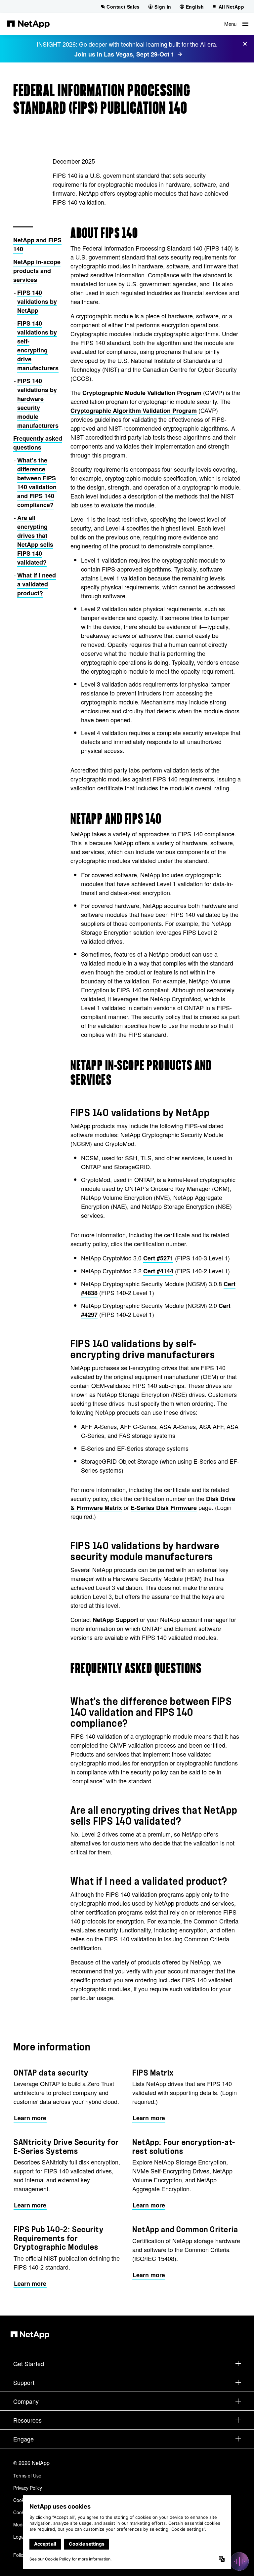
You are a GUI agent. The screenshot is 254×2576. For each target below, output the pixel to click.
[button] (236, 24)
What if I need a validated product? (37, 584)
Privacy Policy (28, 2488)
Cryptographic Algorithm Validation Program (134, 411)
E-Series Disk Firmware (164, 1508)
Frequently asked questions (38, 443)
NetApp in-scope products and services (37, 271)
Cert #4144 (158, 1271)
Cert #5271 (158, 1258)
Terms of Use (27, 2476)
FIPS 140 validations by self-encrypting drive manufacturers (38, 346)
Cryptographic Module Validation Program (142, 393)
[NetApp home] (28, 24)
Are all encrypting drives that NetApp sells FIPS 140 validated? (35, 540)
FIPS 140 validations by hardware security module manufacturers (38, 403)
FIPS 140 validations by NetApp (37, 301)
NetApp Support (115, 1620)
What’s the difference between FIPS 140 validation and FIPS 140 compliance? (37, 482)
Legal (19, 2537)
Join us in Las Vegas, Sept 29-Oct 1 (124, 54)
